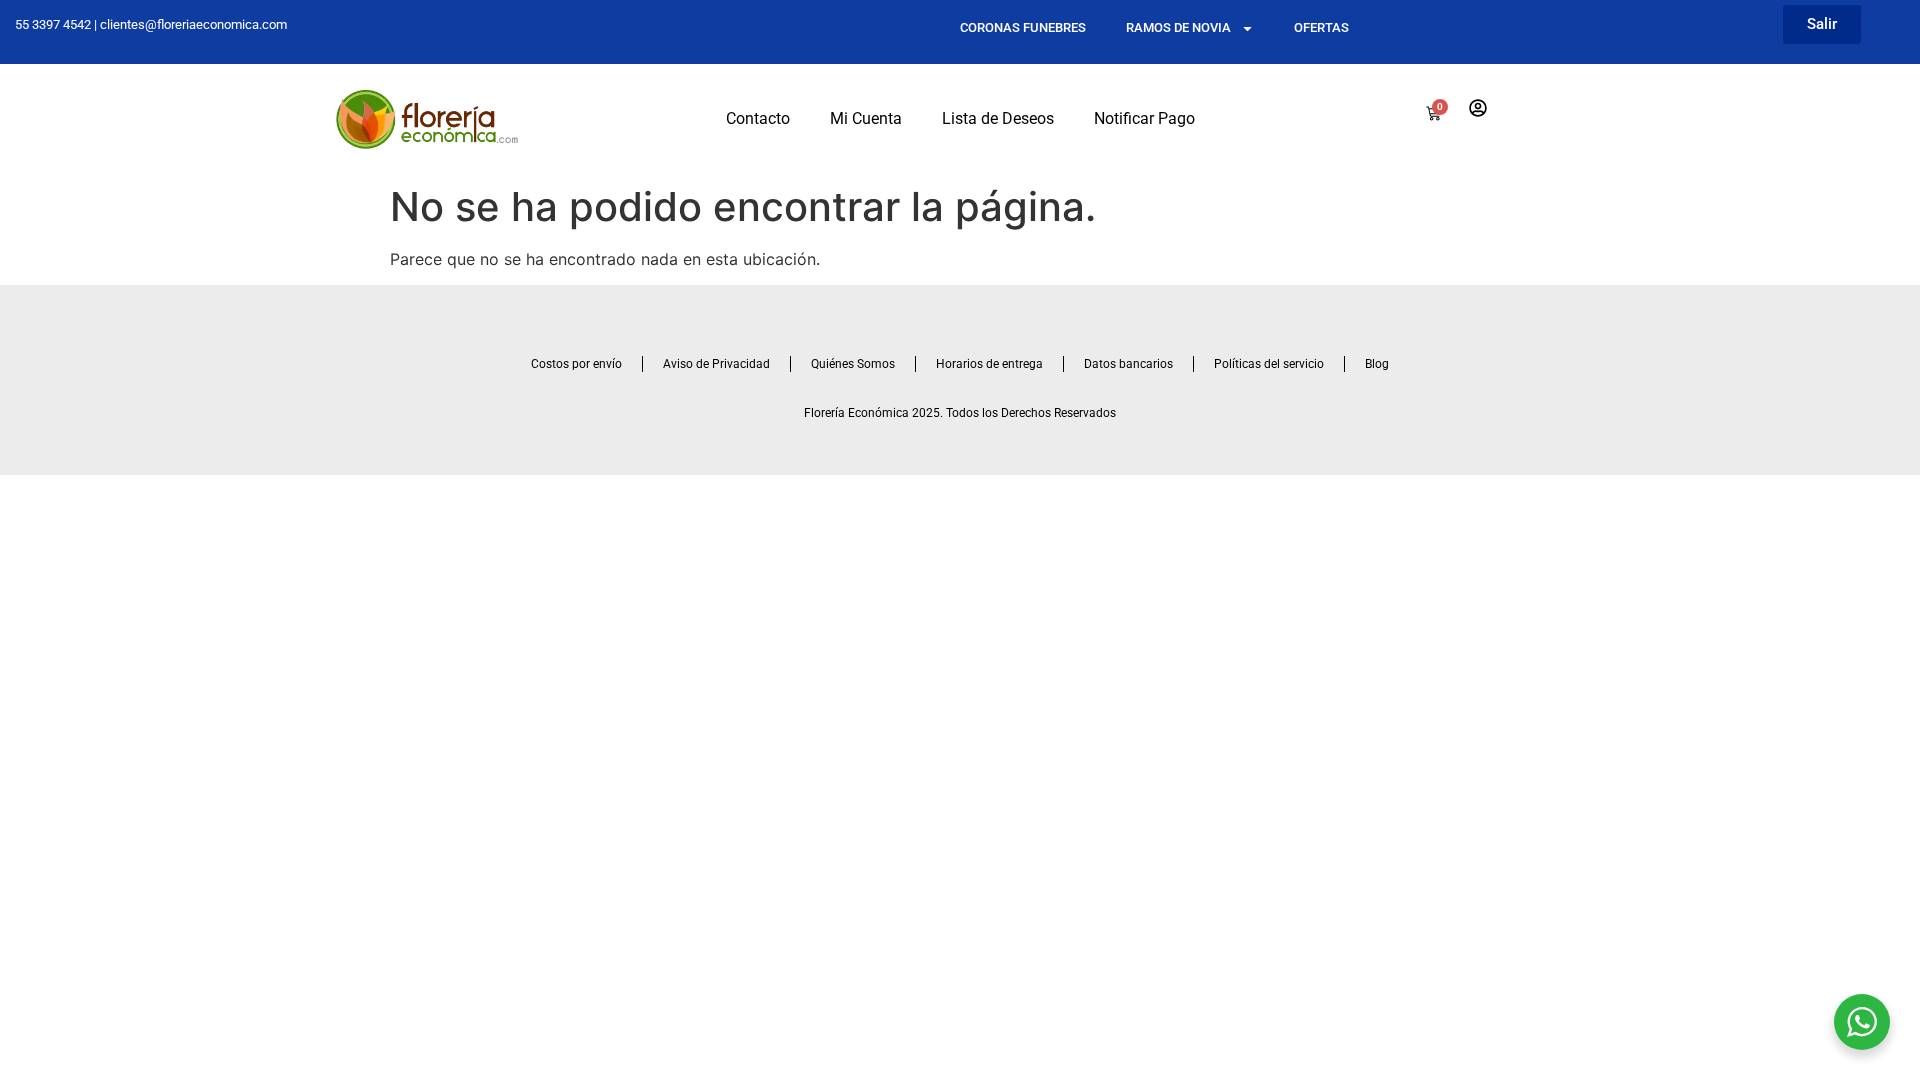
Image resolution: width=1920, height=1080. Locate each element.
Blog (1377, 364)
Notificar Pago (1144, 118)
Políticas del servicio (1269, 364)
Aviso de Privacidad (716, 364)
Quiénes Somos (853, 364)
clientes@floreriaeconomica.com (193, 24)
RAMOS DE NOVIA (1178, 27)
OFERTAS (1321, 27)
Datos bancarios (1128, 364)
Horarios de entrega (989, 364)
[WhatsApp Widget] (1862, 1022)
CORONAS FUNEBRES (1023, 27)
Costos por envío (576, 364)
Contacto (758, 118)
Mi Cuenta (866, 118)
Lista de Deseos (998, 118)
